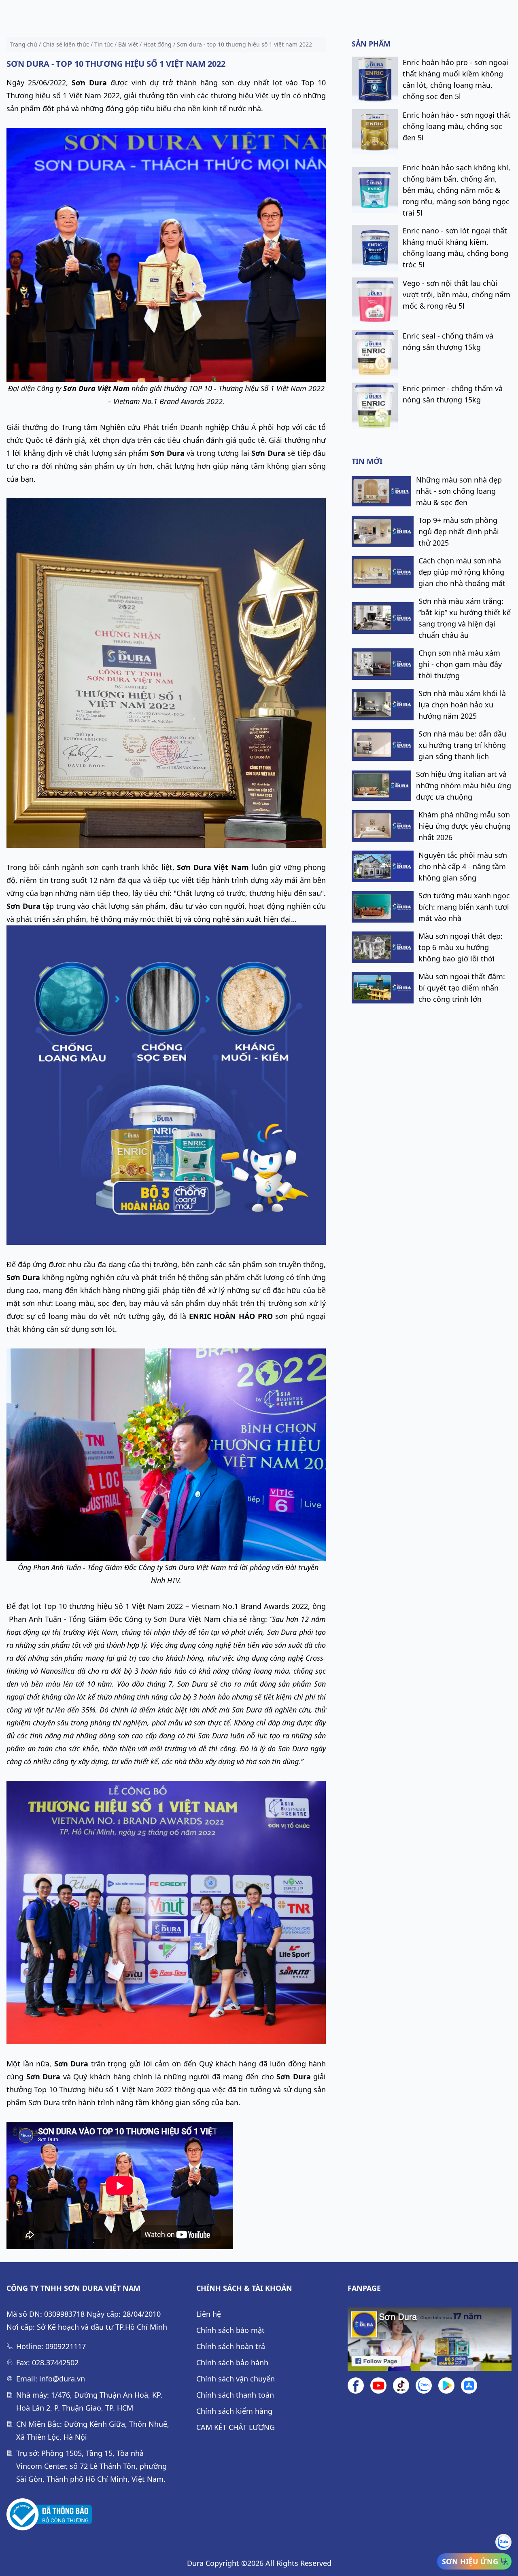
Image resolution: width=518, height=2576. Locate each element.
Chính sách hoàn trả (231, 2346)
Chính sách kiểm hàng (234, 2411)
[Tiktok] (401, 2385)
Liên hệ (209, 2314)
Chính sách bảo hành (232, 2362)
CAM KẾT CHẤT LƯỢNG (236, 2427)
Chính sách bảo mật (230, 2330)
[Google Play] (446, 2385)
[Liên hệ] (424, 2385)
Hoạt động (157, 44)
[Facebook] (356, 2385)
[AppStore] (469, 2385)
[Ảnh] (49, 2515)
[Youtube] (378, 2385)
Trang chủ (23, 44)
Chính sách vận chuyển (236, 2379)
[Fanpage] (430, 2339)
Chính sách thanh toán (235, 2395)
